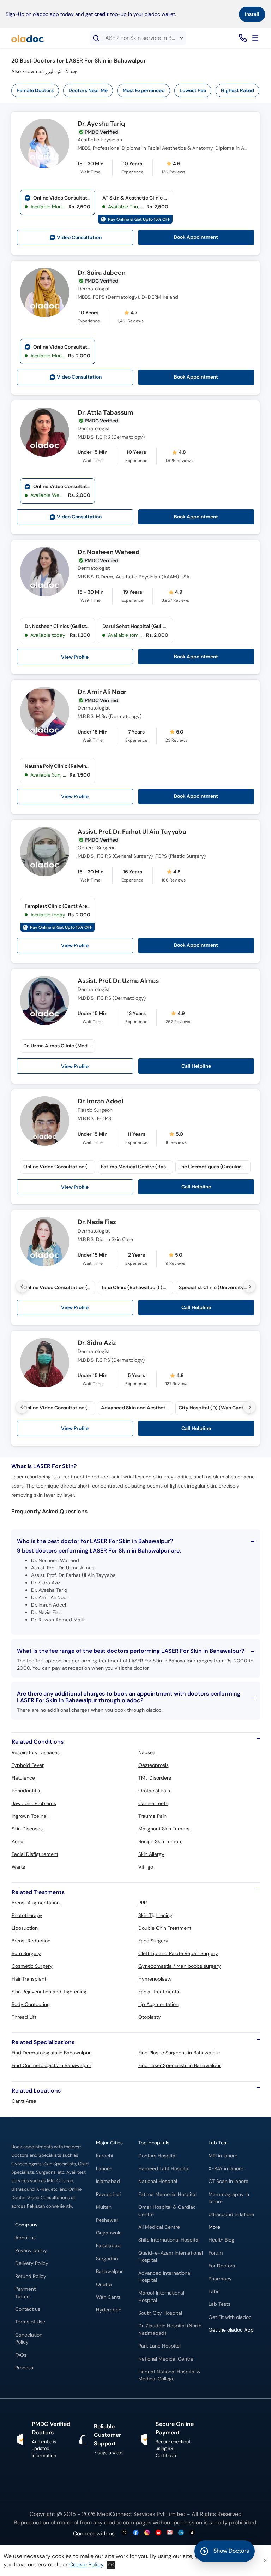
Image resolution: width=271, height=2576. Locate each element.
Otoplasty (150, 2017)
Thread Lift (24, 2017)
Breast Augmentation (36, 1903)
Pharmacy (220, 2279)
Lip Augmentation (158, 2004)
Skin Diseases (27, 1829)
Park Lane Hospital (159, 2346)
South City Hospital (160, 2313)
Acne (17, 1841)
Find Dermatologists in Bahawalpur (51, 2053)
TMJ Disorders (155, 1778)
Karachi (104, 2156)
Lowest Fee (193, 90)
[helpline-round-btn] (242, 38)
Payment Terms (25, 2293)
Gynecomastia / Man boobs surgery (180, 1966)
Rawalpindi (108, 2194)
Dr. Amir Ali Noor (102, 692)
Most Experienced (144, 90)
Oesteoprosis (153, 1765)
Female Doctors (35, 90)
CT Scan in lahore (228, 2181)
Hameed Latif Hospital (164, 2169)
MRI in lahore (223, 2156)
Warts (18, 1867)
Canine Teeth (153, 1803)
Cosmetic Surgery (32, 1966)
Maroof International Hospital (161, 2296)
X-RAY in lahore (226, 2169)
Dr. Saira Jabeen (101, 273)
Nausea (147, 1752)
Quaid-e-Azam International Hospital (171, 2257)
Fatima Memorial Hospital (167, 2194)
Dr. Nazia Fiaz (97, 1222)
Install (252, 14)
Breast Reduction (31, 1941)
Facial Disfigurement (35, 1854)
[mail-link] (170, 2533)
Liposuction (25, 1928)
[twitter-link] (125, 2533)
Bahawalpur (109, 2271)
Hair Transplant (29, 1979)
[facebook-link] (136, 2533)
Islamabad (108, 2181)
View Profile (75, 657)
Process (24, 2368)
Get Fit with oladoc (230, 2317)
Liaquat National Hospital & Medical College (169, 2375)
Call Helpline (196, 1066)
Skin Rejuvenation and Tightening (49, 1992)
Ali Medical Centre (159, 2227)
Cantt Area (24, 2101)
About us (25, 2238)
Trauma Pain (152, 1816)
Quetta (104, 2284)
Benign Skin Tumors (160, 1841)
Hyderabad (109, 2310)
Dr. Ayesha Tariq (101, 124)
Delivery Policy (32, 2263)
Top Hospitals (154, 2143)
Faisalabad (108, 2246)
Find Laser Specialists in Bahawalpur (180, 2065)
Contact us (28, 2309)
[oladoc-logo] (28, 38)
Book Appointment (196, 237)
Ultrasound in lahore (231, 2215)
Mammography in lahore (229, 2198)
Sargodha (107, 2259)
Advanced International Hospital (165, 2277)
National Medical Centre (166, 2359)
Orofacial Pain (154, 1791)
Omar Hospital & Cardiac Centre (167, 2211)
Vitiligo (146, 1867)
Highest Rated (237, 90)
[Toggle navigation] (255, 38)
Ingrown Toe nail (30, 1816)
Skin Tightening (155, 1915)
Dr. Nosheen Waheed (109, 552)
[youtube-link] (158, 2533)
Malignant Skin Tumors (164, 1829)
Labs (214, 2292)
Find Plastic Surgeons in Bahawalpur (179, 2053)
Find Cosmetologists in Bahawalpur (52, 2065)
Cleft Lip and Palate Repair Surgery (178, 1953)
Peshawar (107, 2220)
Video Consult (79, 238)
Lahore (104, 2169)
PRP (143, 1903)
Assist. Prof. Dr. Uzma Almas (118, 981)
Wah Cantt (108, 2297)
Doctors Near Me (88, 90)
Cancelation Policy (29, 2338)
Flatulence (23, 1778)
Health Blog (221, 2240)
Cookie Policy (86, 2565)
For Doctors (222, 2266)
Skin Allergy (151, 1854)
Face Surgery (153, 1941)
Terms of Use (30, 2322)
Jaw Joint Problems (34, 1803)
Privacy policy (31, 2251)
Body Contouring (31, 2004)
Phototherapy (27, 1915)
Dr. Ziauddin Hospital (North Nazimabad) (170, 2329)
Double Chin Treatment (165, 1928)
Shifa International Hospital (169, 2240)
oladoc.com (119, 2522)
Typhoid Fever (28, 1765)
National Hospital (158, 2181)
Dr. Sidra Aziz (97, 1343)
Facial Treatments (159, 1992)
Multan (104, 2207)
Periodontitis (26, 1791)
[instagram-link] (147, 2533)
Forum (216, 2253)
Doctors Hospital (157, 2156)
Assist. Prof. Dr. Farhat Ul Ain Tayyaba (132, 832)
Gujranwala (109, 2233)
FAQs (21, 2355)
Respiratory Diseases (36, 1752)
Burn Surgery (26, 1953)
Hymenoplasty (155, 1979)
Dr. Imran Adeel (100, 1102)
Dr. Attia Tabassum (106, 413)
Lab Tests (219, 2304)
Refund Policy (31, 2276)
